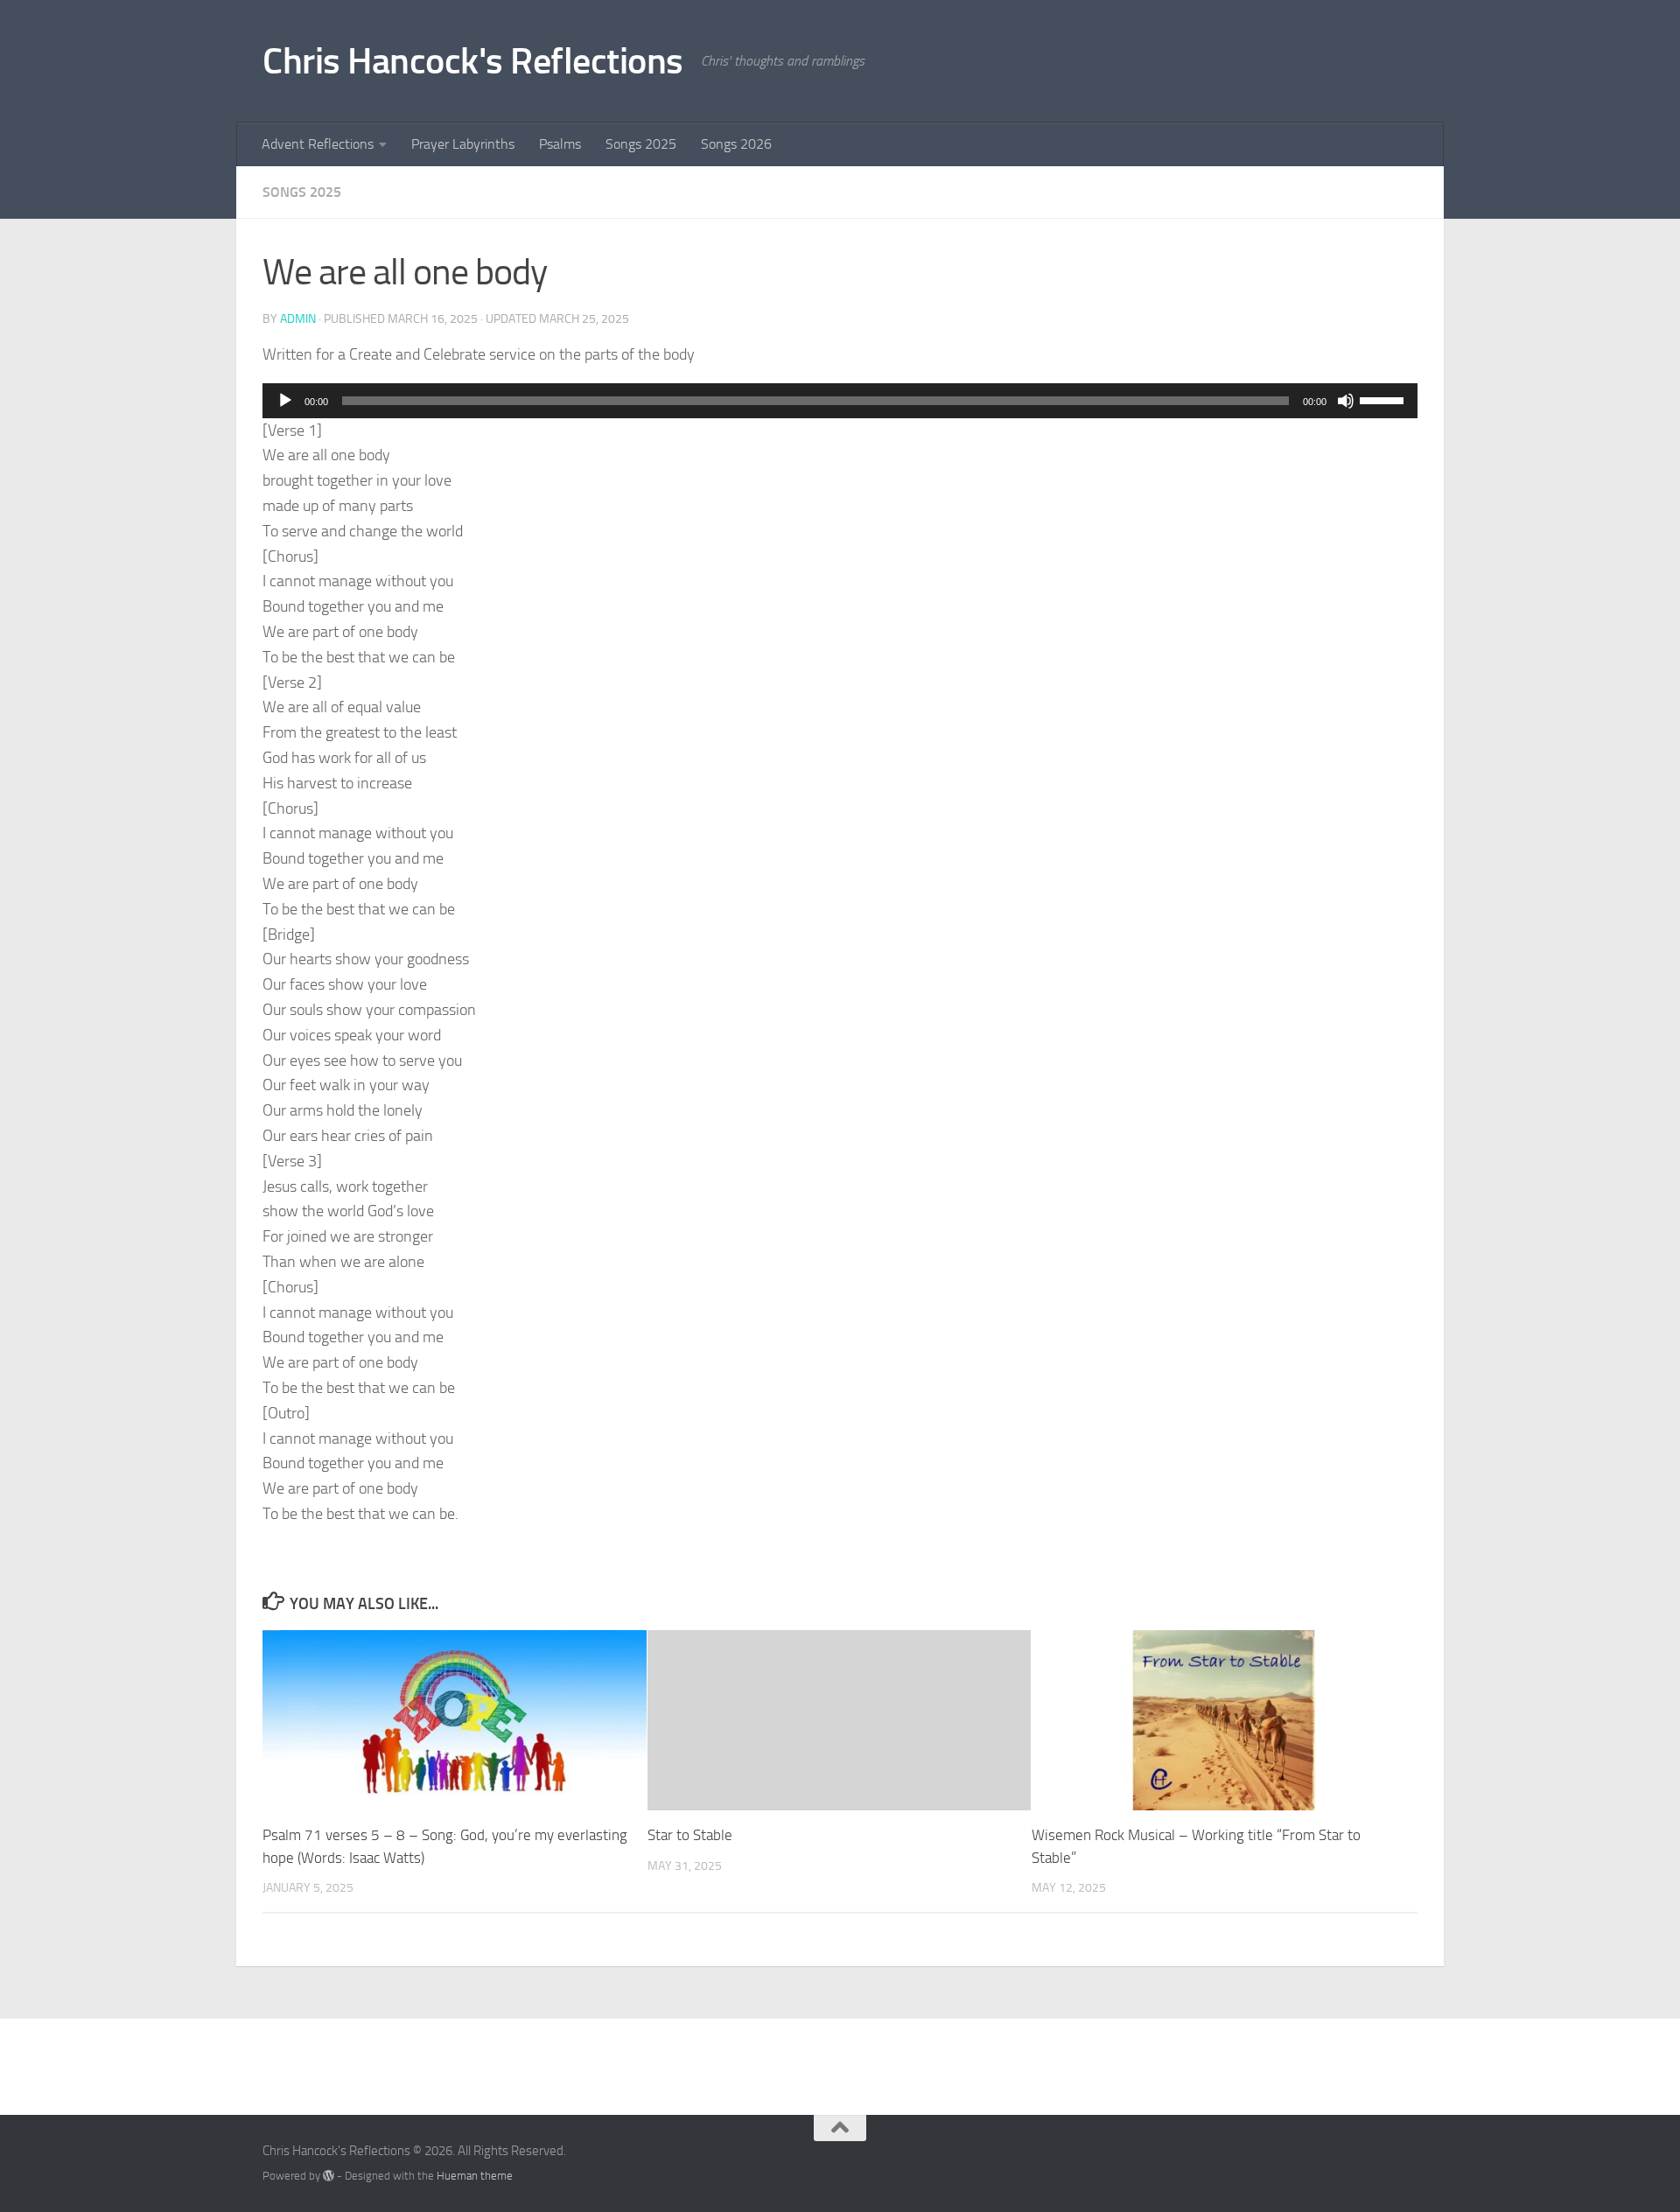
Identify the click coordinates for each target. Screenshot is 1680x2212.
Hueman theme (475, 2176)
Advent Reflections (318, 144)
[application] (840, 401)
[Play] (285, 401)
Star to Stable (690, 1835)
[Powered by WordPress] (329, 2176)
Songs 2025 (641, 144)
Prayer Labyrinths (463, 144)
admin (298, 319)
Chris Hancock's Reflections (473, 61)
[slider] (1384, 399)
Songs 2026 (736, 144)
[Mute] (1346, 401)
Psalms (560, 144)
